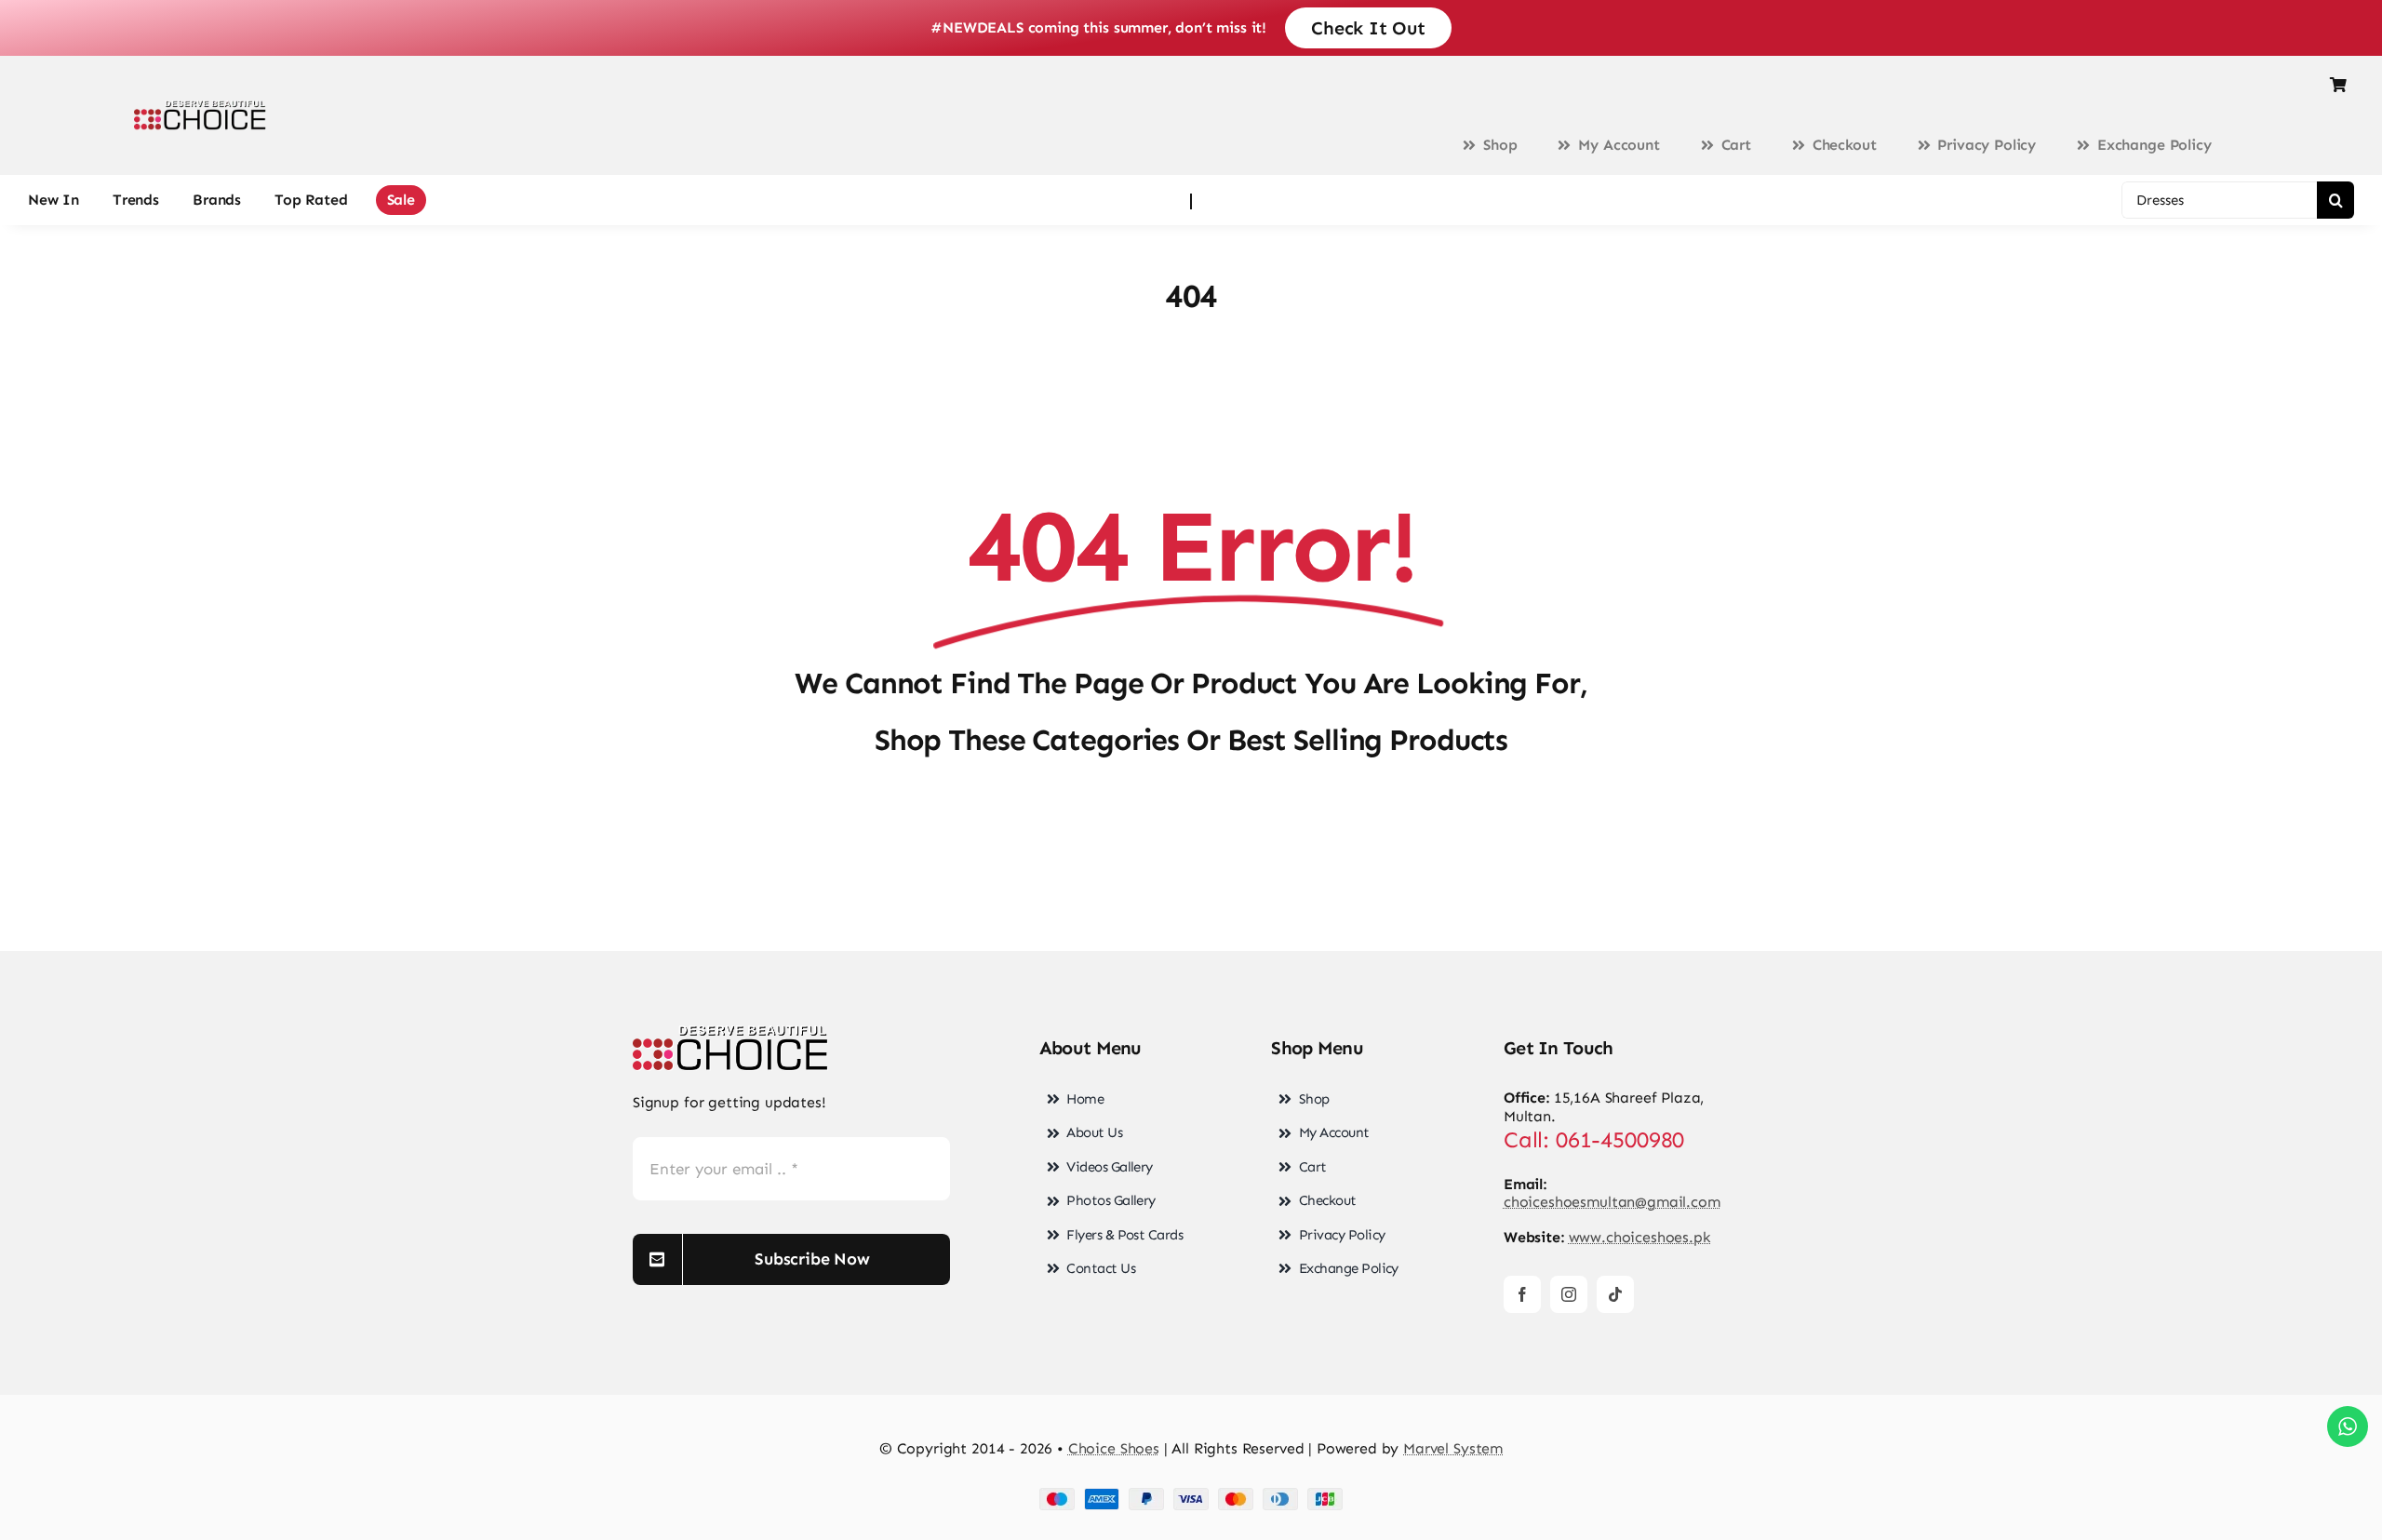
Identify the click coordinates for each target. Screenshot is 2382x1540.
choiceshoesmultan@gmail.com (1612, 1202)
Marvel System (1453, 1448)
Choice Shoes (1114, 1448)
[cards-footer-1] (1191, 1495)
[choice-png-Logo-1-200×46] (200, 107)
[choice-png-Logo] (730, 1032)
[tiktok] (1615, 1294)
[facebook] (1522, 1294)
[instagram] (1569, 1294)
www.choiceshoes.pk (1640, 1237)
